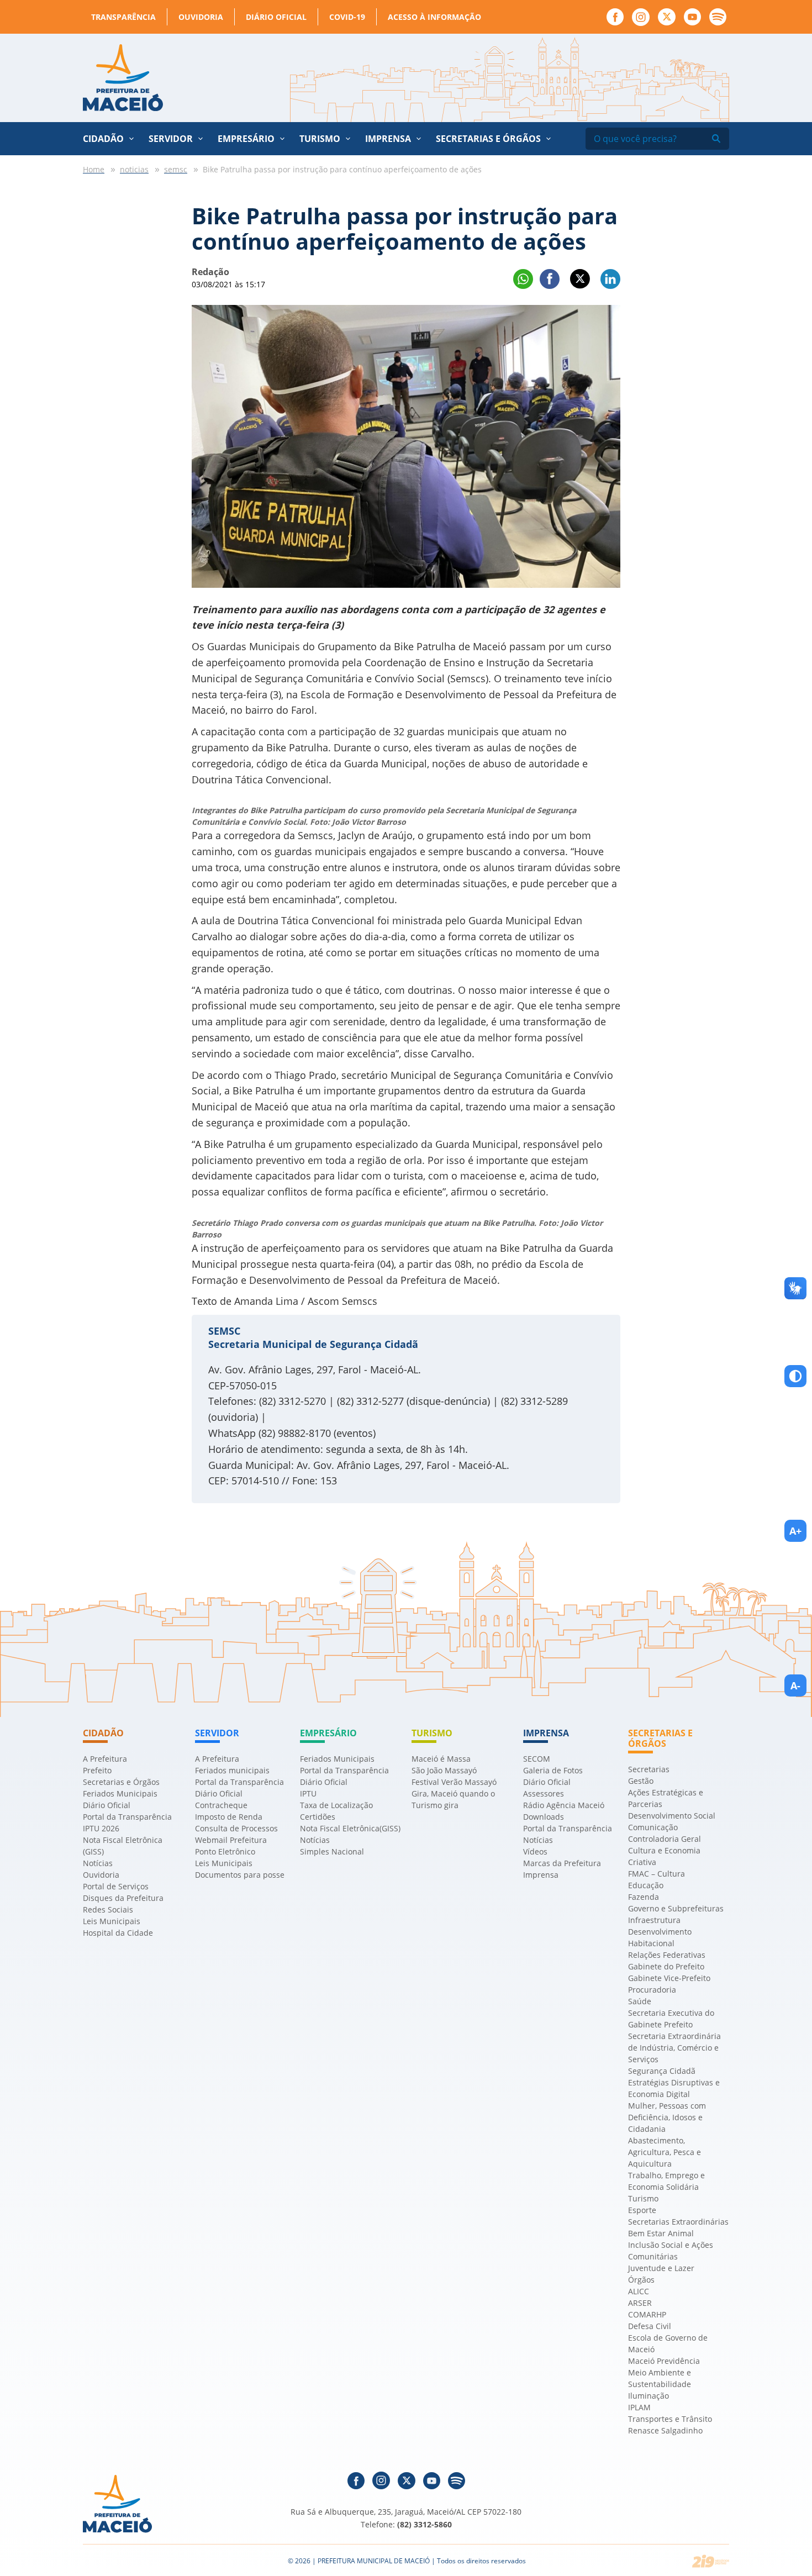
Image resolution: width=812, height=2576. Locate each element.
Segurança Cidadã (662, 2071)
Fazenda (644, 1897)
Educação (646, 1885)
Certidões (318, 1817)
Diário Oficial (276, 17)
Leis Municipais (112, 1921)
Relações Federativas (667, 1955)
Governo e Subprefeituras (676, 1908)
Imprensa (541, 1875)
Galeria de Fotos (553, 1770)
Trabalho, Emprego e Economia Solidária (666, 2181)
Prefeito (97, 1770)
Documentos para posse (240, 1875)
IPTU (308, 1793)
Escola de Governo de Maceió (668, 2343)
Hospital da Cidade (118, 1933)
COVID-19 (347, 17)
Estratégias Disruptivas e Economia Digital (674, 2088)
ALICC (639, 2291)
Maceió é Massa (441, 1759)
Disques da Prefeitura (123, 1898)
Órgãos (641, 2280)
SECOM (537, 1759)
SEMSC (224, 1331)
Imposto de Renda (229, 1817)
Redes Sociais (108, 1909)
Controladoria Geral (665, 1839)
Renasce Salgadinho (665, 2430)
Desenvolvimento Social (672, 1816)
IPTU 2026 (101, 1828)
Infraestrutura (654, 1920)
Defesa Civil (650, 2326)
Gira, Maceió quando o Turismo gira (453, 1799)
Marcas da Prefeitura (562, 1863)
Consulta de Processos (236, 1828)
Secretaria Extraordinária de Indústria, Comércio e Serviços (674, 2048)
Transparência (123, 17)
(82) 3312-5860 (425, 2524)
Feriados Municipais (120, 1793)
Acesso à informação (434, 17)
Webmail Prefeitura (231, 1840)
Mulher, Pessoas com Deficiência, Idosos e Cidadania (667, 2117)
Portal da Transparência (127, 1817)
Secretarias (649, 1769)
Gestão (641, 1781)
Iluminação (648, 2396)
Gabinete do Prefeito (666, 1966)
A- (795, 1685)
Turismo (643, 2198)
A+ (795, 1531)
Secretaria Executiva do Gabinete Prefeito (671, 2019)
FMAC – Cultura (657, 1874)
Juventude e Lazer (661, 2268)
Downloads (544, 1817)
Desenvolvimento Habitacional (660, 1937)
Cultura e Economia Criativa (664, 1856)
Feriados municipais (232, 1770)
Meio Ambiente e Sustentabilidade (660, 2378)
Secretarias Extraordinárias (678, 2222)
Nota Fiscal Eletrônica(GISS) (350, 1828)
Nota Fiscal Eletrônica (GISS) (123, 1846)
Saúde (640, 2001)
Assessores (544, 1793)
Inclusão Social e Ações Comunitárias (671, 2251)
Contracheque (221, 1805)
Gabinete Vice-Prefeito (669, 1978)
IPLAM (639, 2407)
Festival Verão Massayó (454, 1782)
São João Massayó (444, 1770)
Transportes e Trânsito (670, 2419)
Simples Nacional (332, 1851)
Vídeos (535, 1851)
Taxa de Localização (336, 1805)
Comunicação (653, 1827)
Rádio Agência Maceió (564, 1805)
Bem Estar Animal (661, 2233)
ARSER (640, 2303)
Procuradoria (652, 1990)
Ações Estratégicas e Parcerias (666, 1798)
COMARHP (647, 2314)
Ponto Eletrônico (225, 1851)
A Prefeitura (105, 1759)
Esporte (642, 2210)
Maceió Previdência (664, 2361)
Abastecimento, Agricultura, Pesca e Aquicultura (665, 2152)
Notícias (98, 1863)
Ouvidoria (201, 17)
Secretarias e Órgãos (488, 139)
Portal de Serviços (116, 1886)
